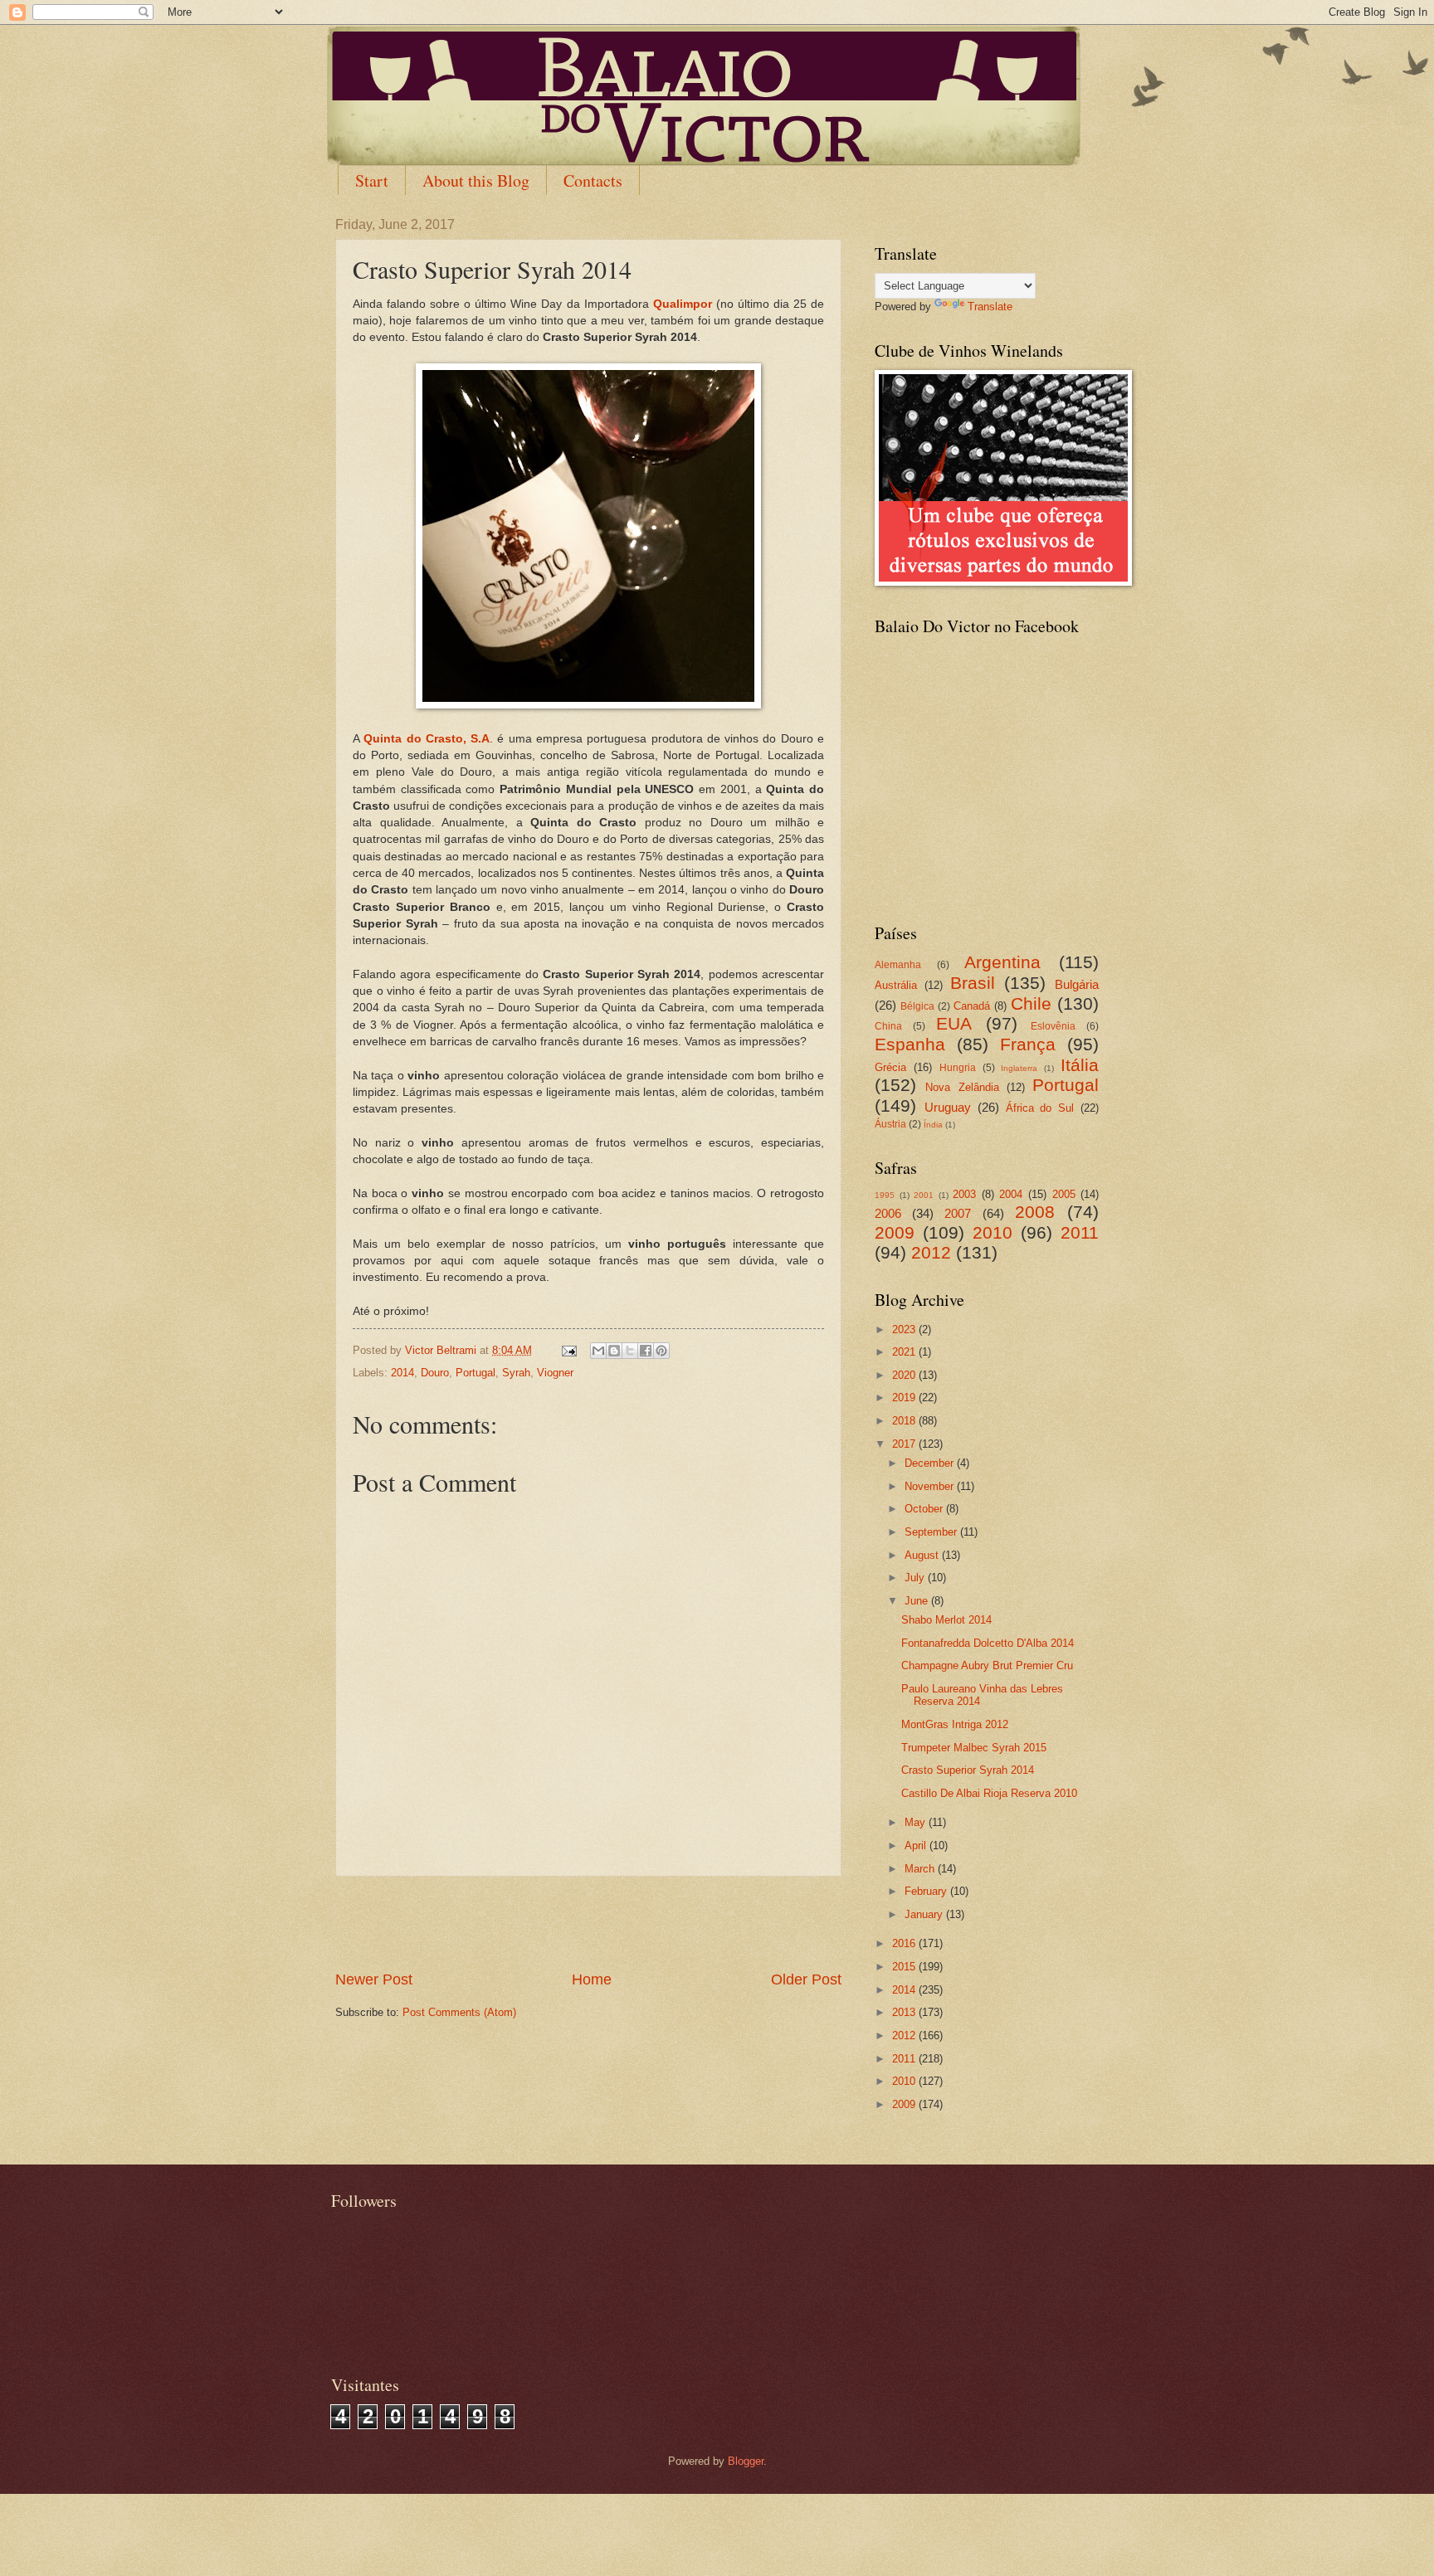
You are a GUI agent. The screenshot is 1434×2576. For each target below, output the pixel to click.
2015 (905, 1967)
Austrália (896, 985)
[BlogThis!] (614, 1351)
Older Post (806, 1979)
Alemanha (898, 965)
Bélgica (917, 1006)
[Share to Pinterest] (661, 1351)
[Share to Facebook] (646, 1351)
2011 (1080, 1232)
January (925, 1914)
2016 (905, 1943)
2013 (905, 2012)
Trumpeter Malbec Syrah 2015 (974, 1748)
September (932, 1532)
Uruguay (948, 1107)
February (927, 1891)
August (923, 1555)
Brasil (973, 983)
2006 (888, 1213)
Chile (1031, 1003)
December (931, 1463)
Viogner (555, 1373)
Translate (990, 307)
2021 (905, 1352)
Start (372, 180)
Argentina (1002, 962)
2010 (993, 1232)
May (917, 1822)
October (925, 1509)
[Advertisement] (588, 1923)
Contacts (593, 180)
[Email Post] (568, 1350)
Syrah (516, 1373)
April (917, 1846)
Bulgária (1077, 984)
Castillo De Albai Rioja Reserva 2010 (989, 1793)
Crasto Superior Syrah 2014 (968, 1770)
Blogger (746, 2461)
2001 (924, 1195)
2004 (1011, 1194)
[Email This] (598, 1351)
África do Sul (1040, 1108)
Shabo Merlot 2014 (946, 1620)
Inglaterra (1019, 1068)
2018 (905, 1421)
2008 (1035, 1212)
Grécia (890, 1067)
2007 (958, 1213)
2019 (905, 1398)
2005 (1064, 1194)
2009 (895, 1232)
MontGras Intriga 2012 (955, 1724)
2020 (905, 1375)
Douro (435, 1373)
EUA (954, 1023)
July (916, 1578)
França (1028, 1044)
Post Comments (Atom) (459, 2012)
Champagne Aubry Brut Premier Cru (987, 1665)
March (921, 1869)
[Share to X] (630, 1351)
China (888, 1026)
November (931, 1486)
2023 (905, 1329)
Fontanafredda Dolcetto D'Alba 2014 (988, 1643)
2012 (931, 1252)
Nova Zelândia (962, 1087)
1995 (885, 1195)
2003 (964, 1194)
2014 (402, 1373)
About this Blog (476, 180)
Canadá (972, 1006)
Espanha (910, 1044)
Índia (933, 1125)
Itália (1080, 1065)
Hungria (958, 1068)
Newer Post (374, 1979)
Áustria (890, 1124)
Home (592, 1979)
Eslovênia (1053, 1026)
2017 (905, 1444)
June (918, 1601)
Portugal (476, 1373)
